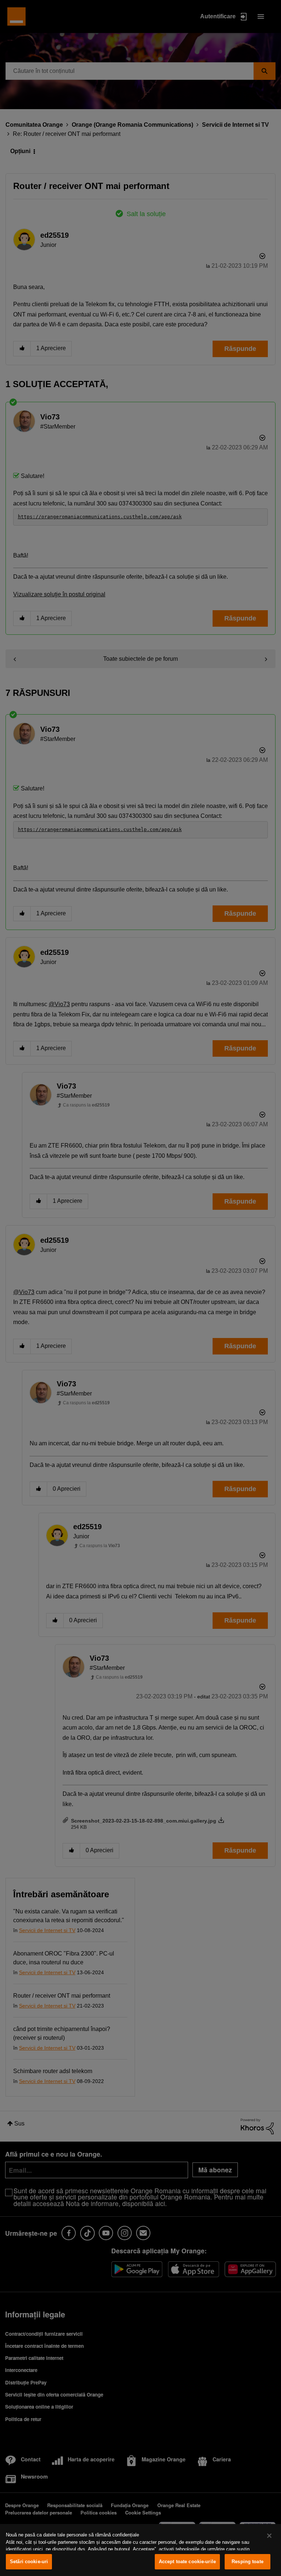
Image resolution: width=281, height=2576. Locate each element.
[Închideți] (269, 2536)
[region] (140, 2550)
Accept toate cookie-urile (187, 2562)
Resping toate (248, 2562)
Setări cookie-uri (29, 2562)
